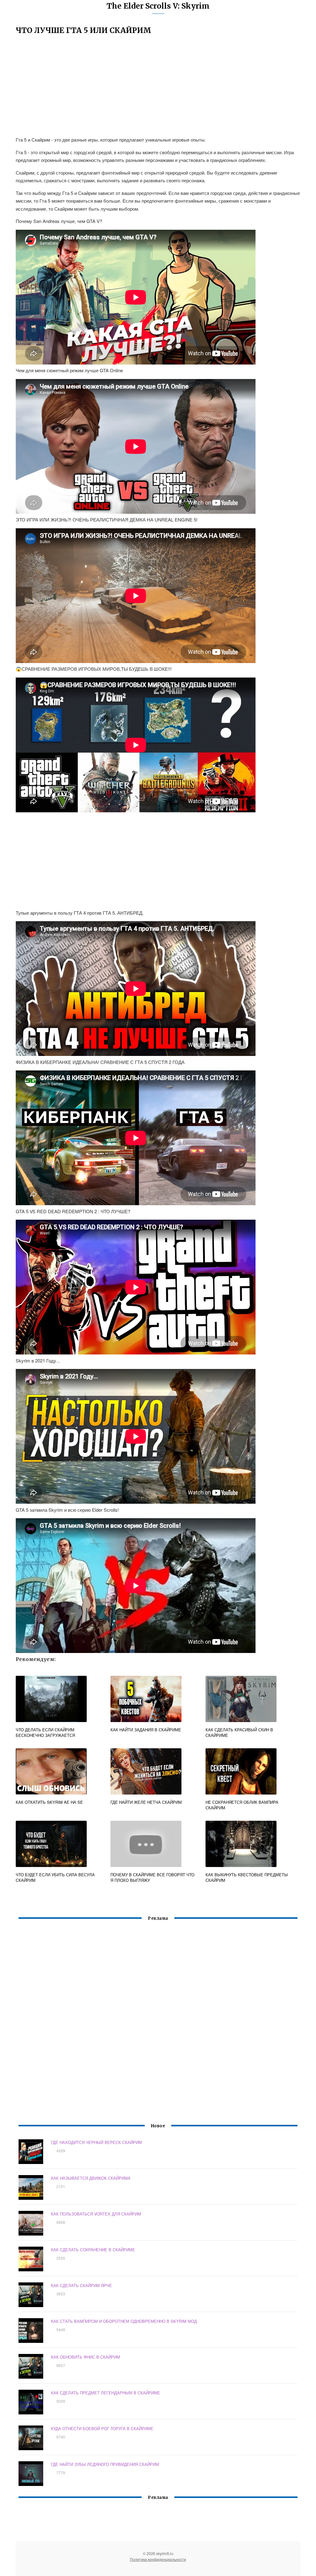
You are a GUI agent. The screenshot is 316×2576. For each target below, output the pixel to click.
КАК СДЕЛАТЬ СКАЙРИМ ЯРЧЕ (81, 2285)
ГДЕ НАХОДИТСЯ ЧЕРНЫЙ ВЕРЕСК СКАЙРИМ (96, 2142)
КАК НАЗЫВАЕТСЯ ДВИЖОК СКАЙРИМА (91, 2178)
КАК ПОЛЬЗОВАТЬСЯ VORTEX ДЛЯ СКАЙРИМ (96, 2214)
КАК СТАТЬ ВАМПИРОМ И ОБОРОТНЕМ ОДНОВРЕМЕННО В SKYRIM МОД (124, 2321)
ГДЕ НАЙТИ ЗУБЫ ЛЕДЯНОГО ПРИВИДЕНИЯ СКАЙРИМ (105, 2464)
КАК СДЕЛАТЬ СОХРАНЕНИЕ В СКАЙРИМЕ (93, 2250)
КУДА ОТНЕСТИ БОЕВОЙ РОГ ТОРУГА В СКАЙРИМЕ (102, 2428)
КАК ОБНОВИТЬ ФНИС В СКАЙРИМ (85, 2357)
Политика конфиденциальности (158, 2559)
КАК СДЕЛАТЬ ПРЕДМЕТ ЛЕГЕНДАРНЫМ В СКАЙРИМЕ (106, 2393)
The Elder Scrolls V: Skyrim (158, 6)
